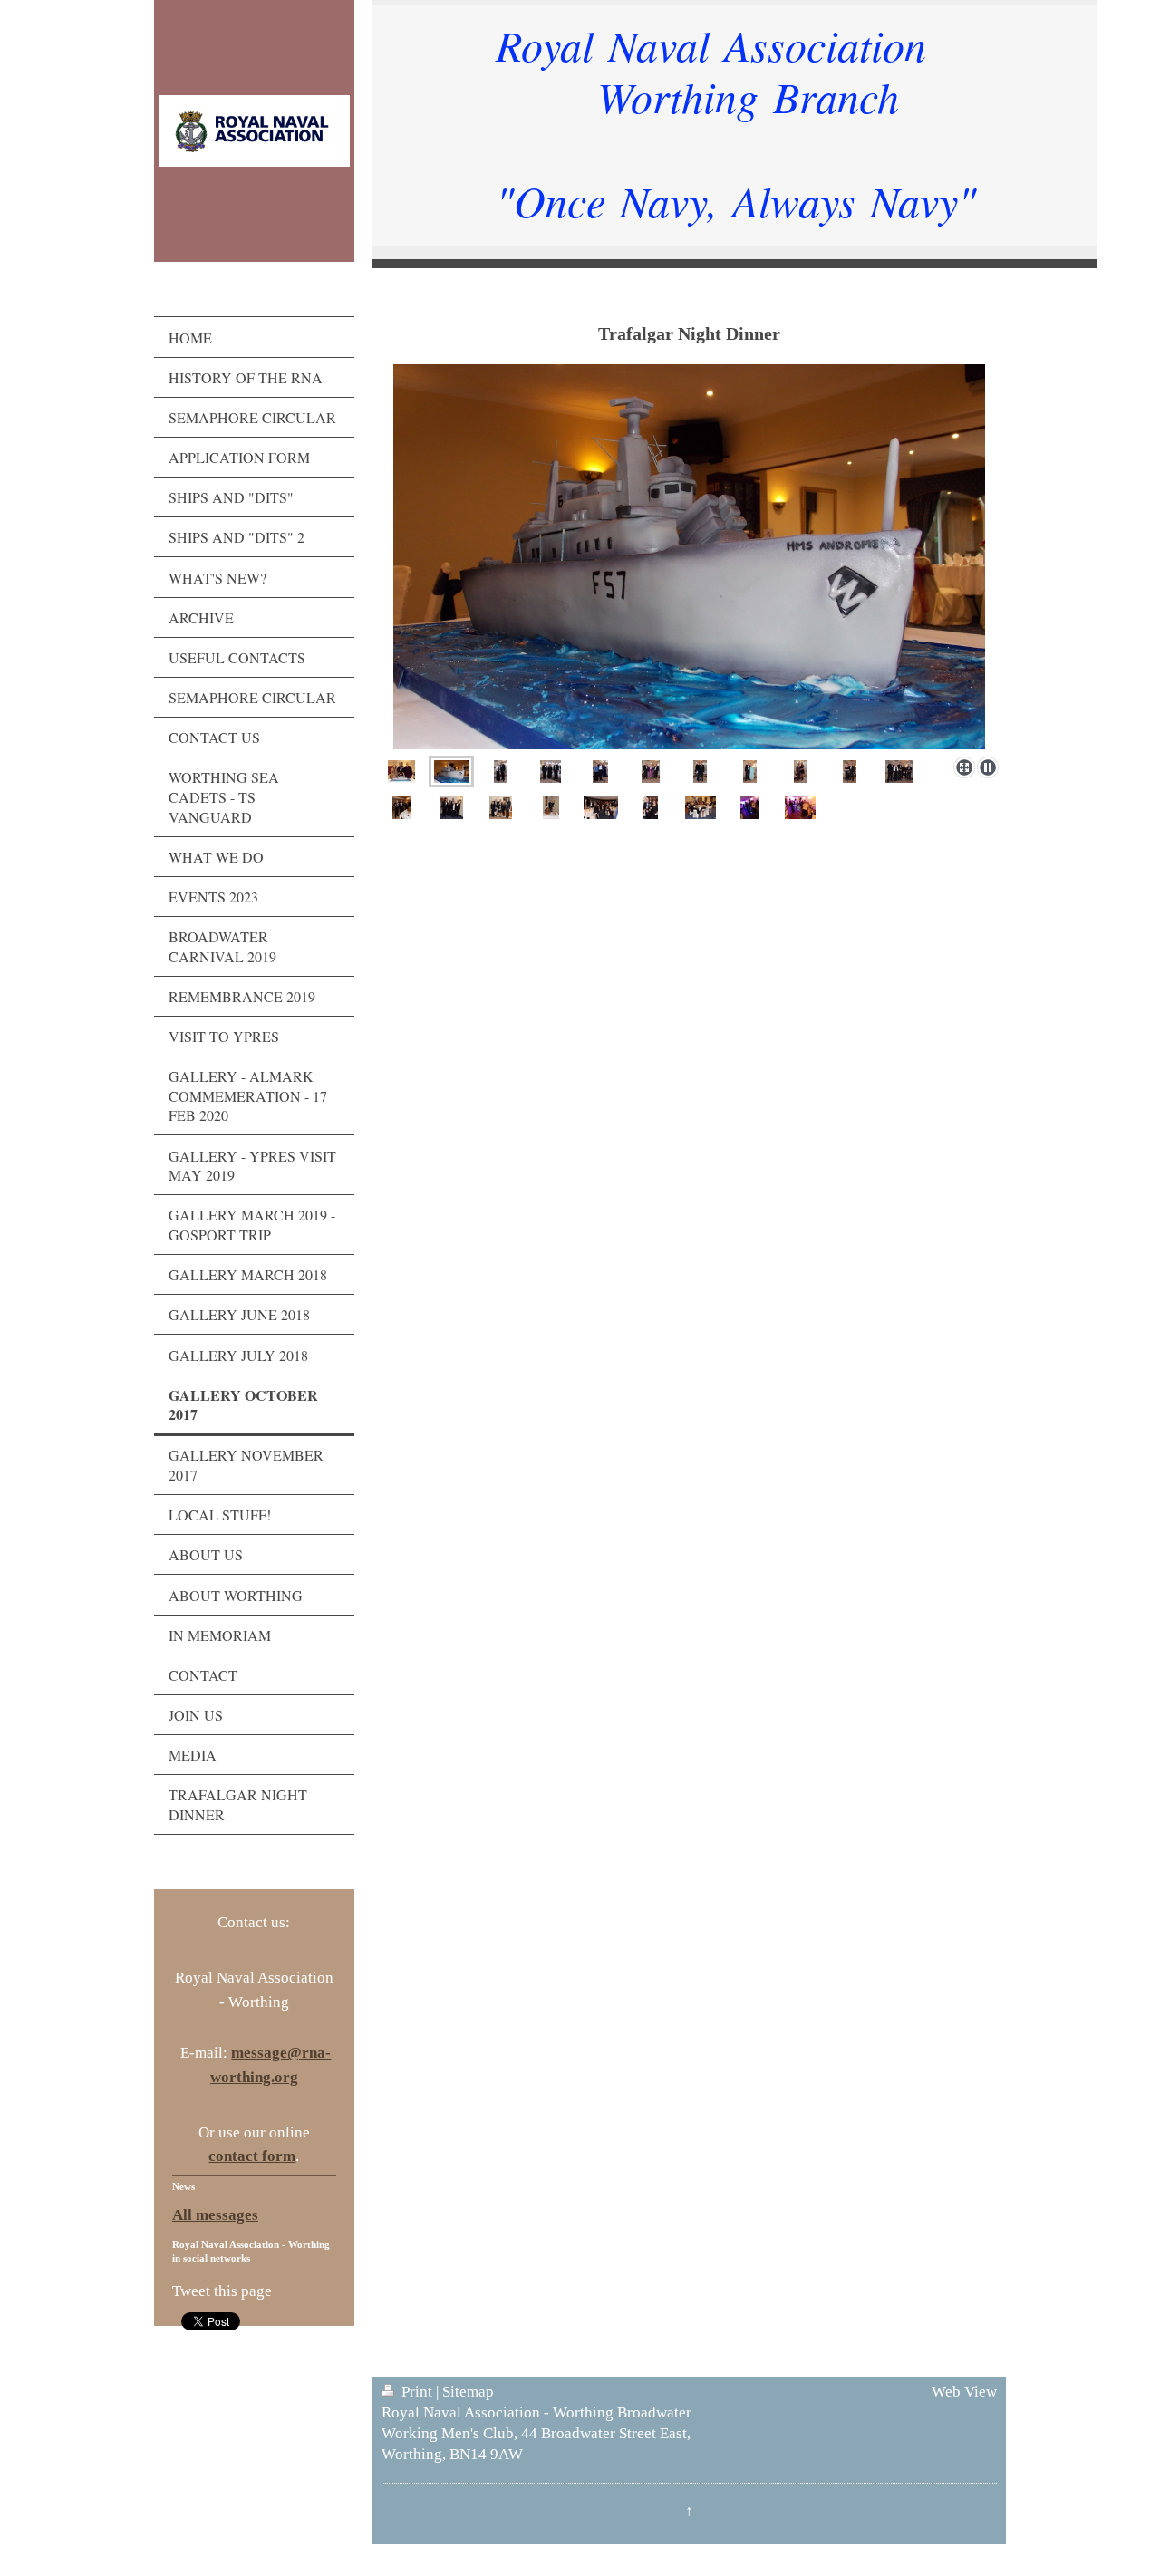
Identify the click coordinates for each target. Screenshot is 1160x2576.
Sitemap (468, 2392)
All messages (215, 2215)
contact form (252, 2156)
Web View (964, 2392)
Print (417, 2392)
